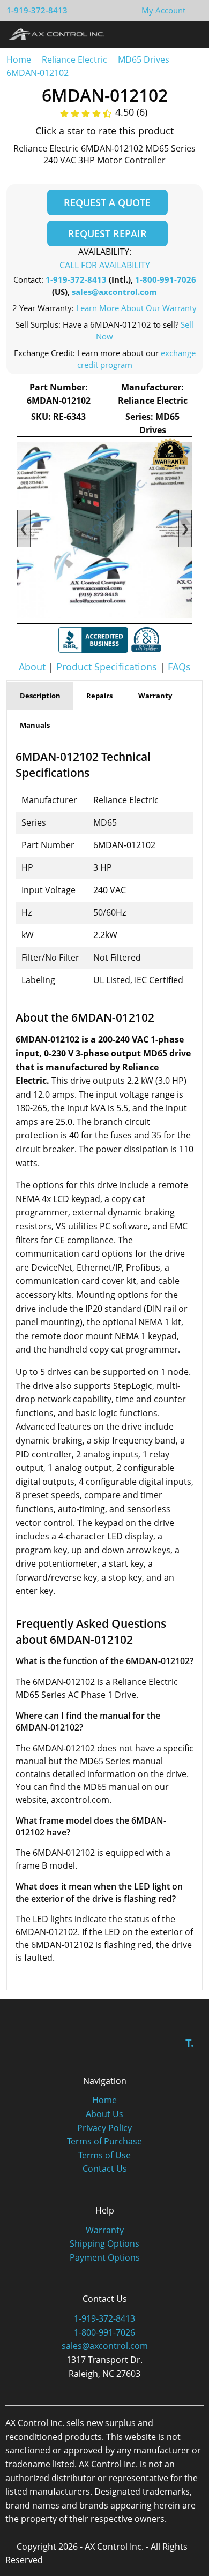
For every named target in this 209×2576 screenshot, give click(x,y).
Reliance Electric (74, 59)
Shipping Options (104, 2243)
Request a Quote (107, 202)
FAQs (179, 667)
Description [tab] (40, 696)
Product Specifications (107, 667)
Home (19, 59)
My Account (163, 10)
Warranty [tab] (155, 696)
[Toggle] (191, 34)
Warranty (105, 2230)
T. (190, 2043)
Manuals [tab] (35, 725)
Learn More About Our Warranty (136, 308)
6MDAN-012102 (38, 73)
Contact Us (105, 2169)
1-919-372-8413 (37, 10)
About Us (104, 2114)
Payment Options (105, 2257)
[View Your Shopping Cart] (194, 10)
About (32, 667)
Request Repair (107, 233)
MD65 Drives (144, 59)
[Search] (171, 34)
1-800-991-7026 (166, 279)
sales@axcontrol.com (114, 292)
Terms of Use (104, 2155)
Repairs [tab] (99, 696)
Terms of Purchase (104, 2141)
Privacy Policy (104, 2128)
